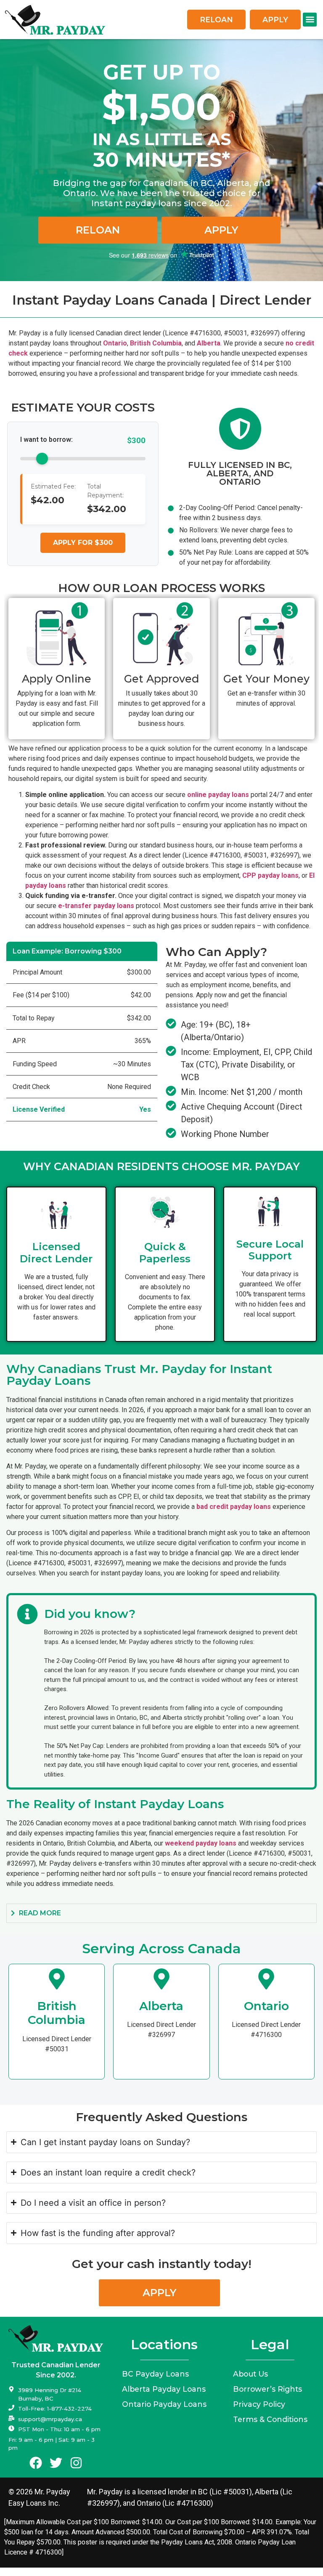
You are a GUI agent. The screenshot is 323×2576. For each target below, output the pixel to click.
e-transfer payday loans (96, 906)
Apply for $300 (83, 543)
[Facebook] (36, 2463)
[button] (310, 20)
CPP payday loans (270, 875)
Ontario (115, 343)
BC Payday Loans (155, 2374)
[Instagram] (76, 2463)
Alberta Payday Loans (164, 2389)
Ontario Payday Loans (164, 2404)
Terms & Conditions (270, 2419)
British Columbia (156, 343)
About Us (250, 2374)
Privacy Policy (259, 2404)
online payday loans (218, 795)
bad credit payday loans (234, 1507)
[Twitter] (56, 2463)
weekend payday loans (201, 1843)
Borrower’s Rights (267, 2389)
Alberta (209, 343)
